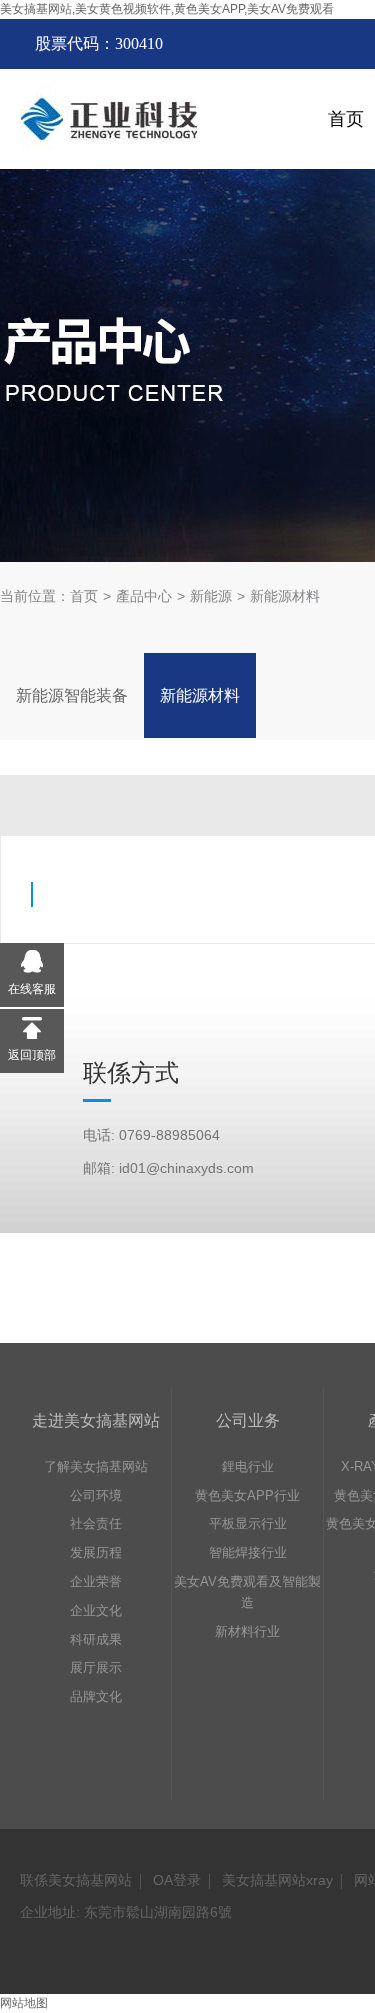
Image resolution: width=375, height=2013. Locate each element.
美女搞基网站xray (277, 1880)
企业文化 (96, 1610)
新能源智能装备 (72, 695)
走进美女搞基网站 (96, 1420)
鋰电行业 (248, 1466)
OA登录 (177, 1880)
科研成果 (96, 1639)
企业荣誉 (96, 1581)
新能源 (211, 596)
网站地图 (24, 2003)
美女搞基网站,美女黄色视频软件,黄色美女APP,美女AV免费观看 (167, 9)
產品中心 (144, 596)
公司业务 (248, 1420)
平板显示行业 (248, 1523)
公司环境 (96, 1495)
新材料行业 (247, 1631)
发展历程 (96, 1552)
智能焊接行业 (248, 1552)
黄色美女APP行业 (247, 1495)
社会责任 (96, 1523)
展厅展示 (96, 1667)
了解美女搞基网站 (96, 1466)
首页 (84, 596)
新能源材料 (285, 596)
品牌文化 (96, 1696)
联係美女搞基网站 (76, 1880)
